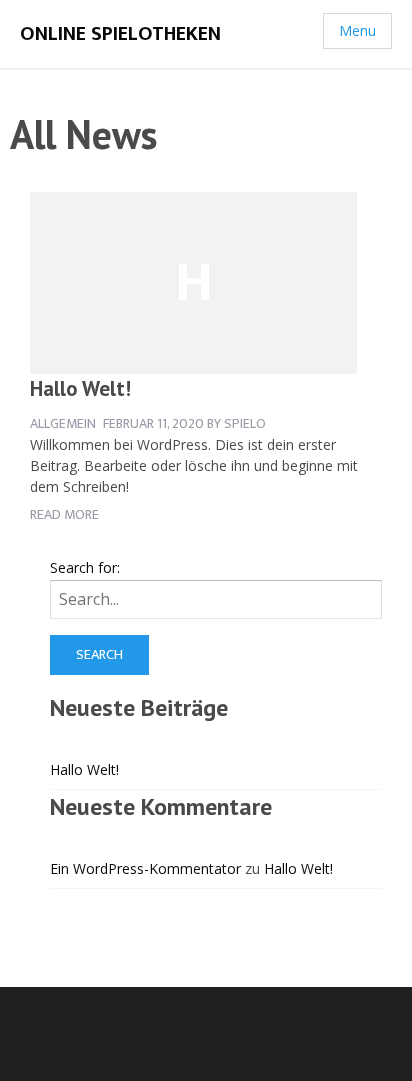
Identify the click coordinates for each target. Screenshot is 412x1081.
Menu (357, 30)
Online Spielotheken (120, 34)
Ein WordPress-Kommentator (145, 868)
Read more (64, 514)
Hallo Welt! (80, 388)
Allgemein (63, 423)
